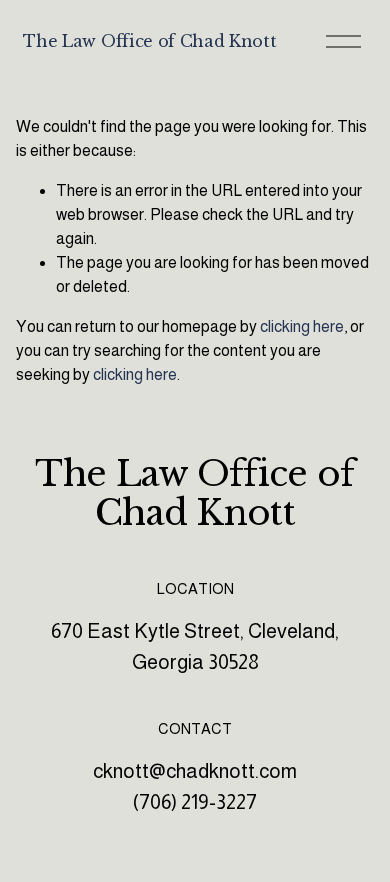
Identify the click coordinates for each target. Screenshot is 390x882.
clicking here (302, 326)
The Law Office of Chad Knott (149, 41)
